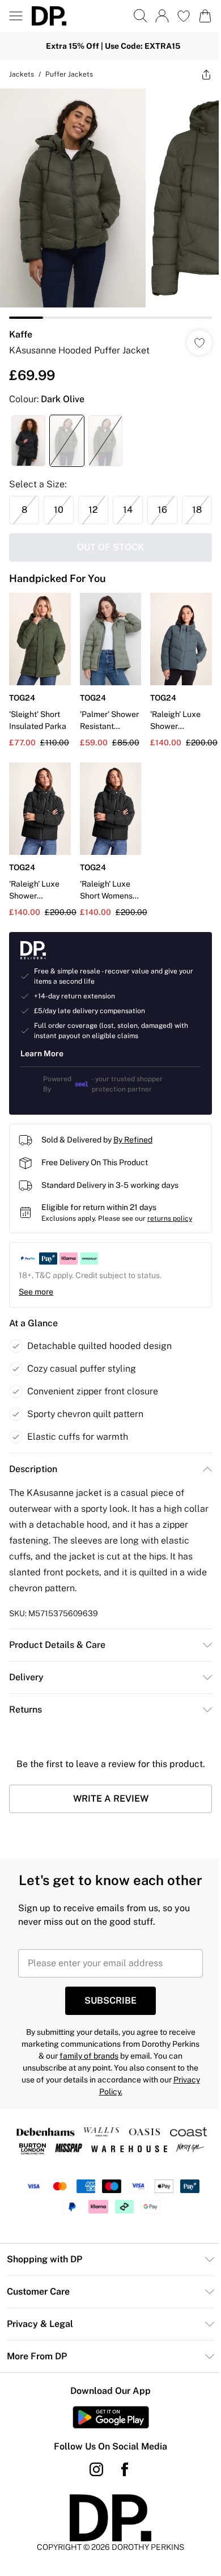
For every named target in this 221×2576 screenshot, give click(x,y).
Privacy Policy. (106, 2128)
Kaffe (21, 326)
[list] (106, 199)
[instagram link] (92, 2506)
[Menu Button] (16, 16)
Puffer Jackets (69, 74)
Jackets (22, 74)
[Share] (198, 74)
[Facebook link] (121, 2506)
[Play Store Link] (106, 2453)
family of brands (99, 2092)
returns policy (170, 1234)
